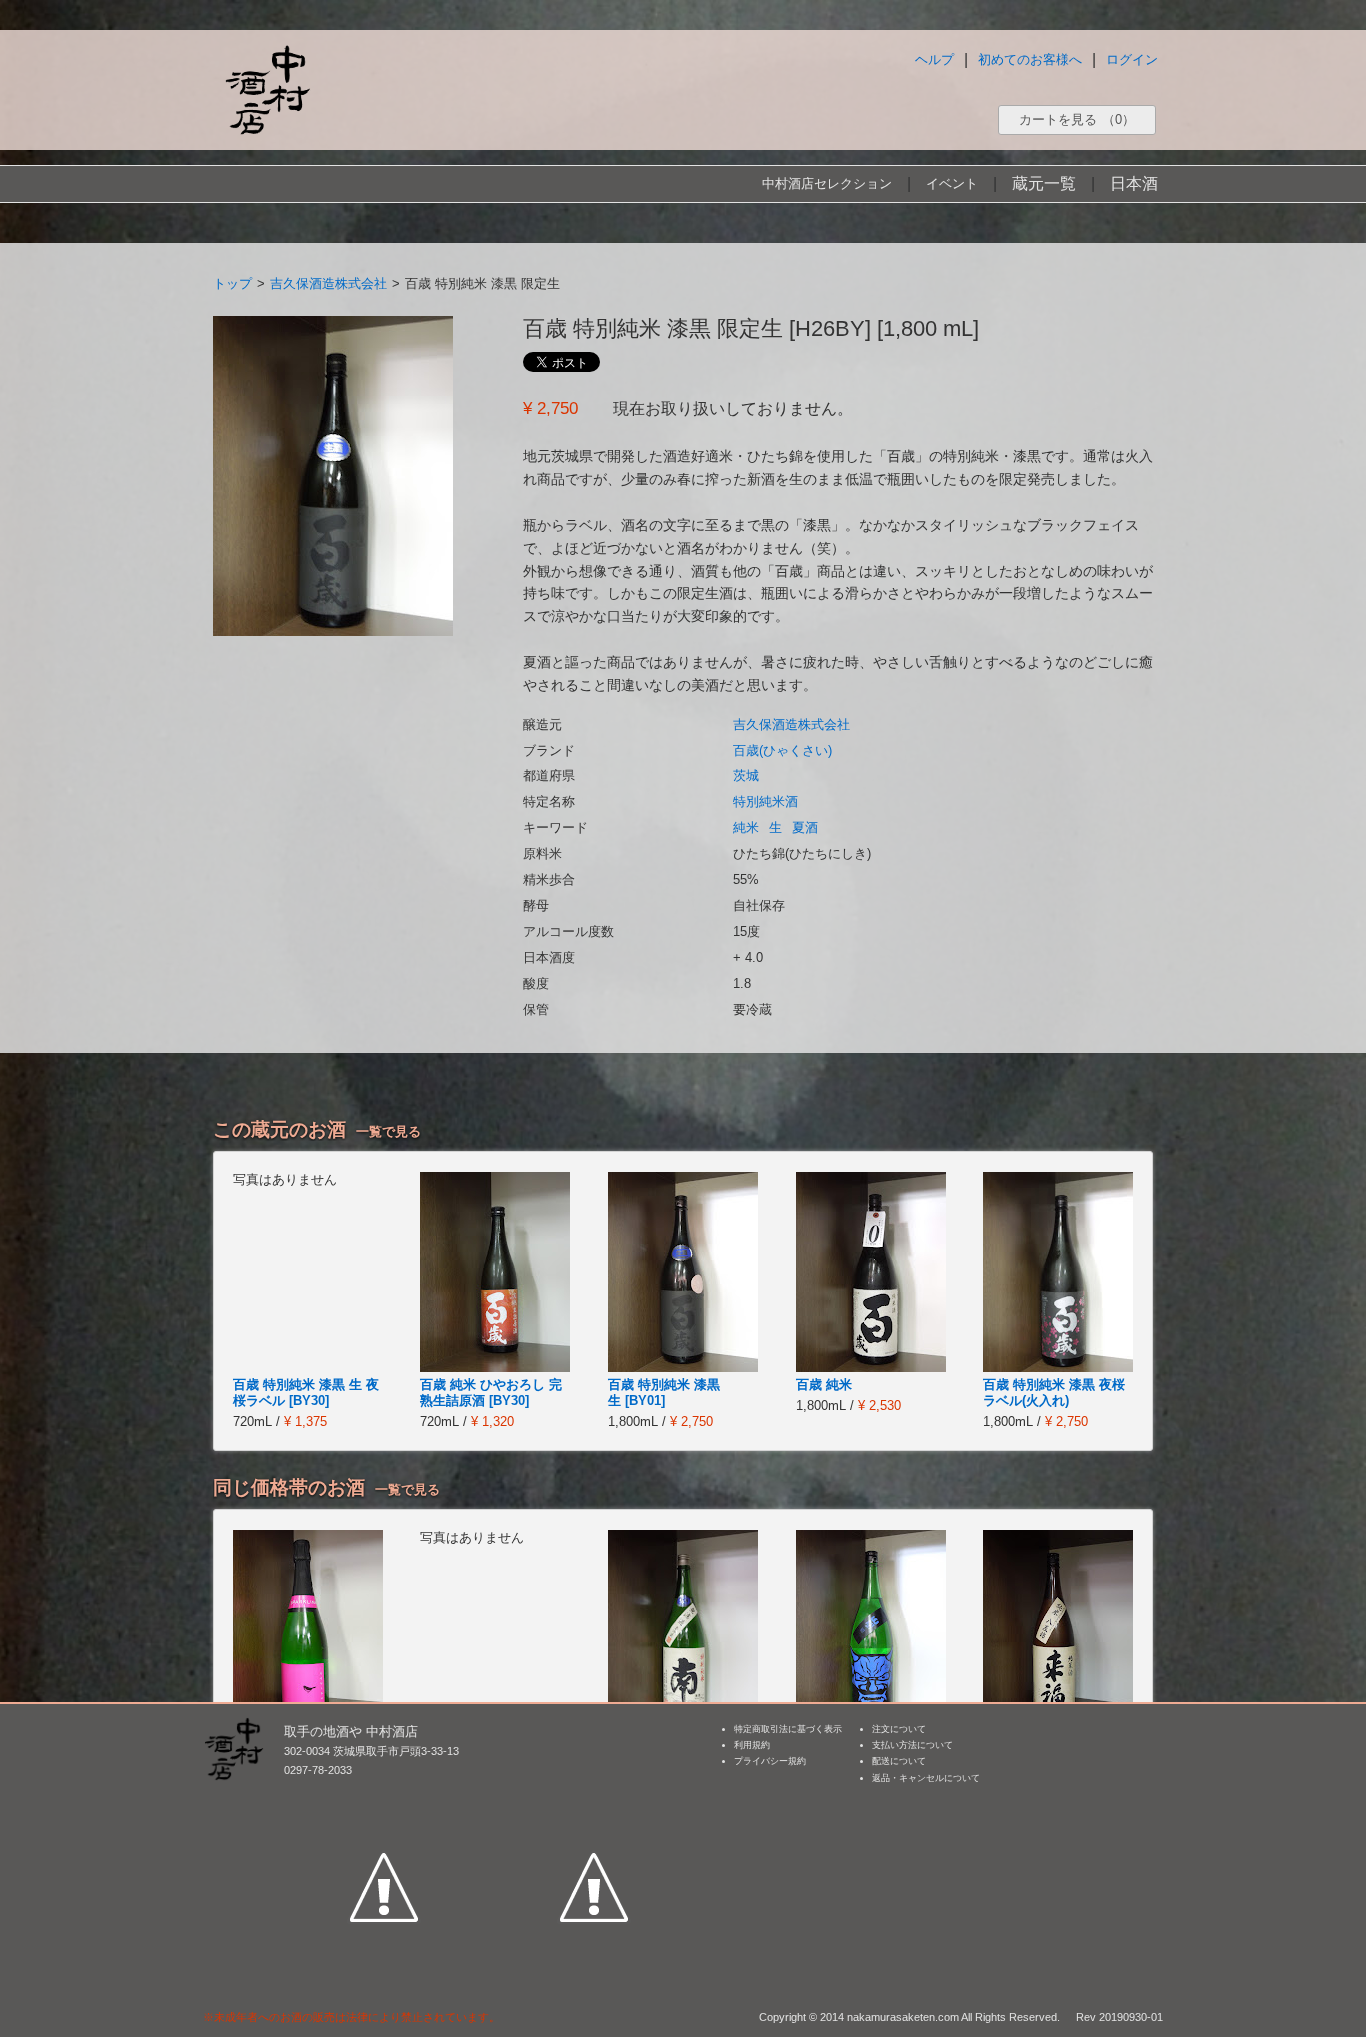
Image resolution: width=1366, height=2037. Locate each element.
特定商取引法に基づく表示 (788, 1729)
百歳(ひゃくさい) (782, 750)
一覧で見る (388, 1131)
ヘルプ (934, 59)
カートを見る (1077, 119)
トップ (232, 283)
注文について (899, 1729)
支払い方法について (912, 1745)
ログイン (1132, 59)
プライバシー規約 (770, 1761)
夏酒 (805, 827)
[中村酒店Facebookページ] (384, 1795)
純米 (746, 827)
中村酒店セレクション (827, 183)
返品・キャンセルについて (926, 1778)
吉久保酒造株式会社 (328, 283)
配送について (899, 1761)
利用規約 (752, 1745)
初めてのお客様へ (1030, 59)
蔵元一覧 (1044, 183)
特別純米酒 (765, 801)
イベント (952, 183)
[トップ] (267, 89)
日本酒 (1134, 183)
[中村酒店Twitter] (594, 1795)
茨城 (746, 775)
